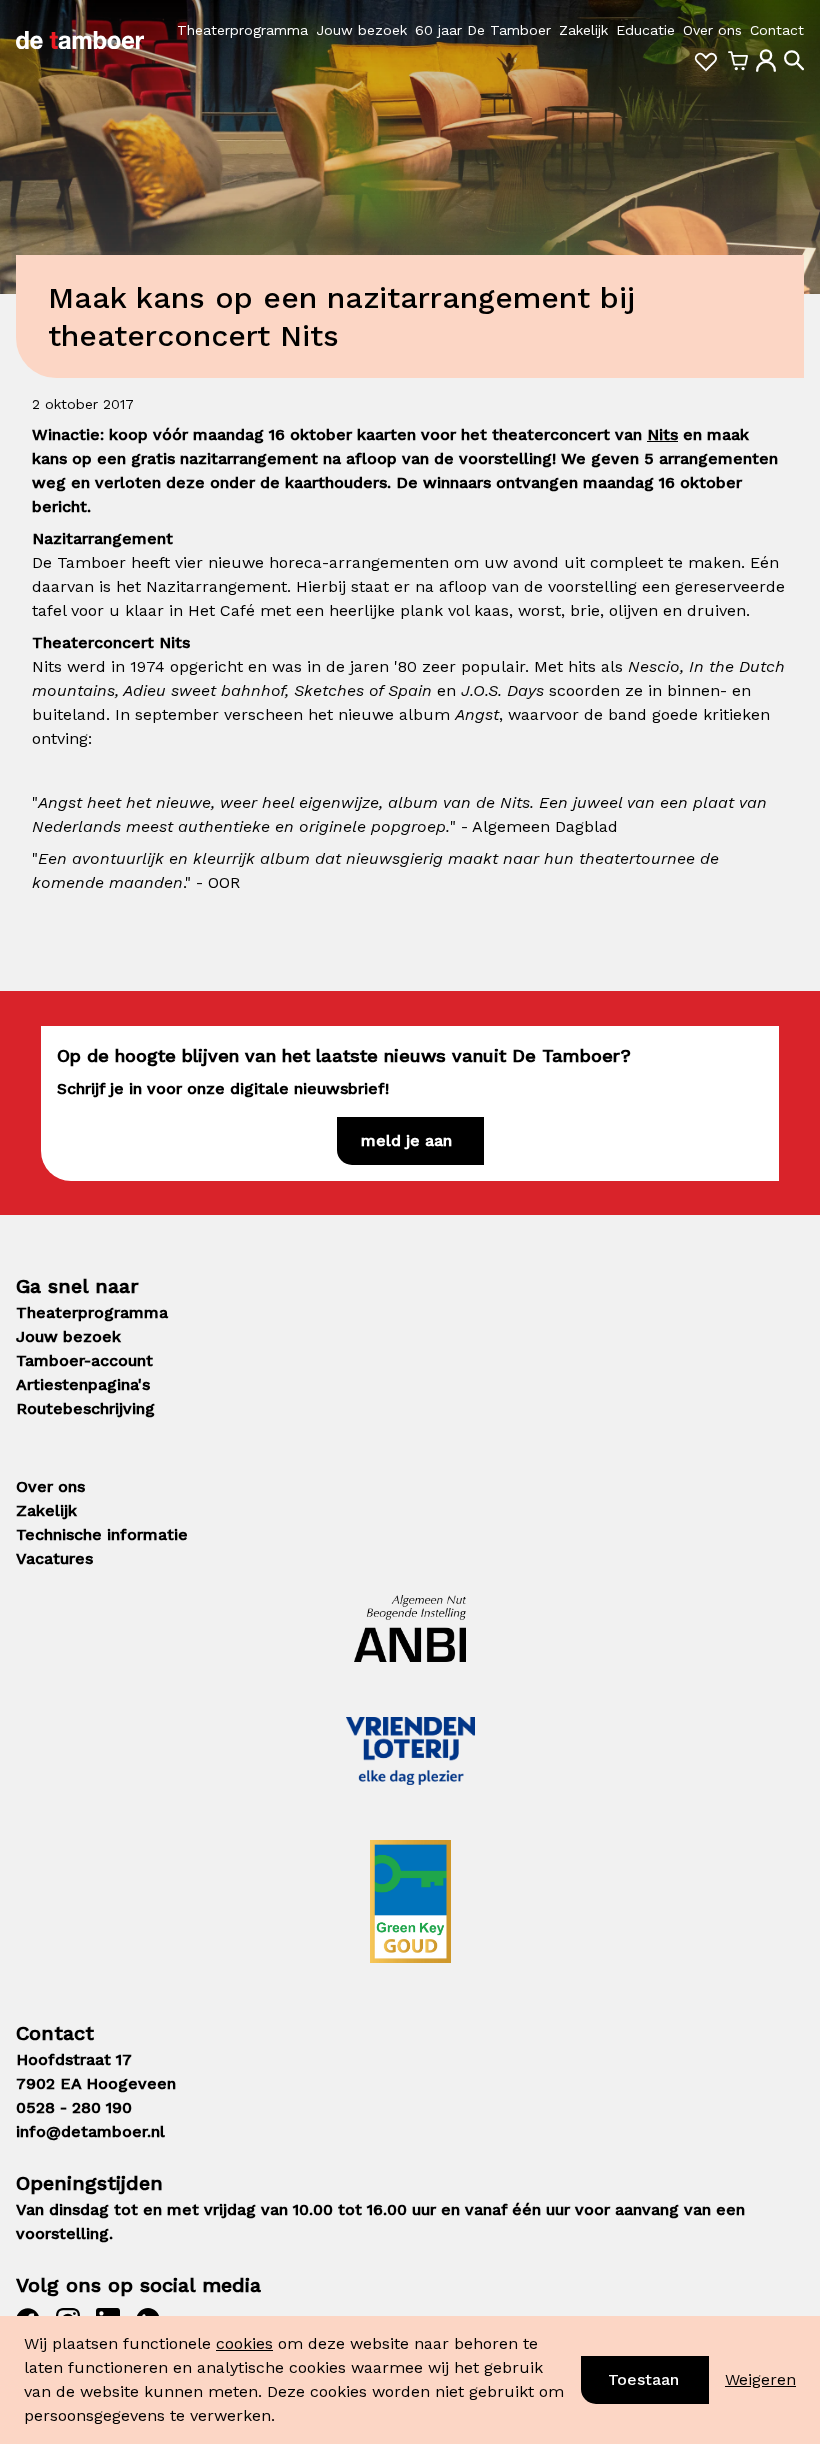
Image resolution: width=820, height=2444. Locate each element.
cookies (244, 2343)
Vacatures (54, 1558)
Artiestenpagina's (83, 1384)
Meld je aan (406, 1140)
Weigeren (760, 2379)
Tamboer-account (84, 1360)
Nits (662, 434)
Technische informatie (102, 1534)
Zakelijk (583, 30)
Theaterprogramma (242, 30)
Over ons (712, 30)
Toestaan (643, 2379)
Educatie (645, 30)
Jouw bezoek (361, 30)
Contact (777, 30)
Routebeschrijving (85, 1408)
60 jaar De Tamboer (483, 30)
